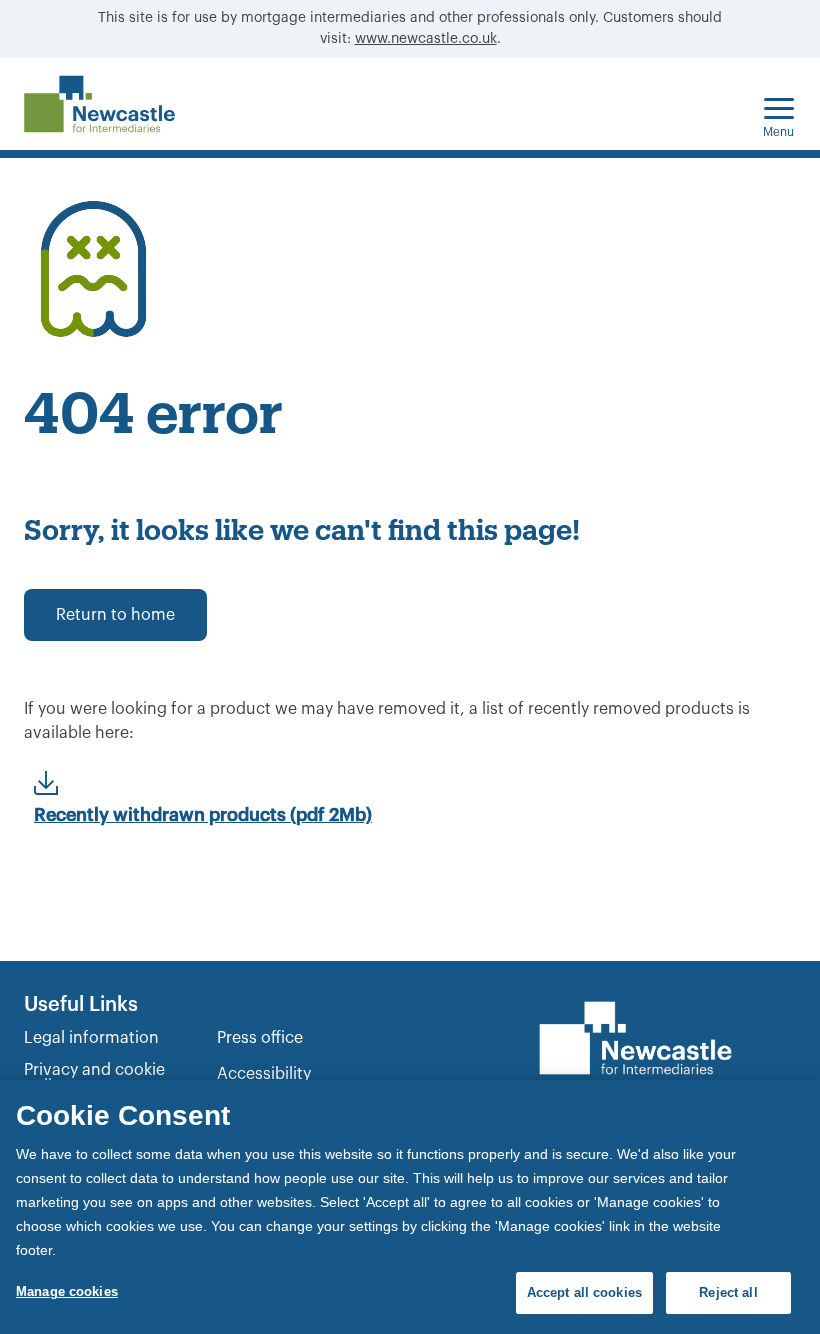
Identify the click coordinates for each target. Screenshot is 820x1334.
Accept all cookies (584, 1292)
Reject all (728, 1292)
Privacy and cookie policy (94, 1078)
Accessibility (264, 1074)
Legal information (91, 1038)
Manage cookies (67, 1291)
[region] (410, 1207)
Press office (260, 1038)
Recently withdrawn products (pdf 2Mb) (203, 815)
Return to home (115, 615)
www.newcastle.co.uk (426, 39)
